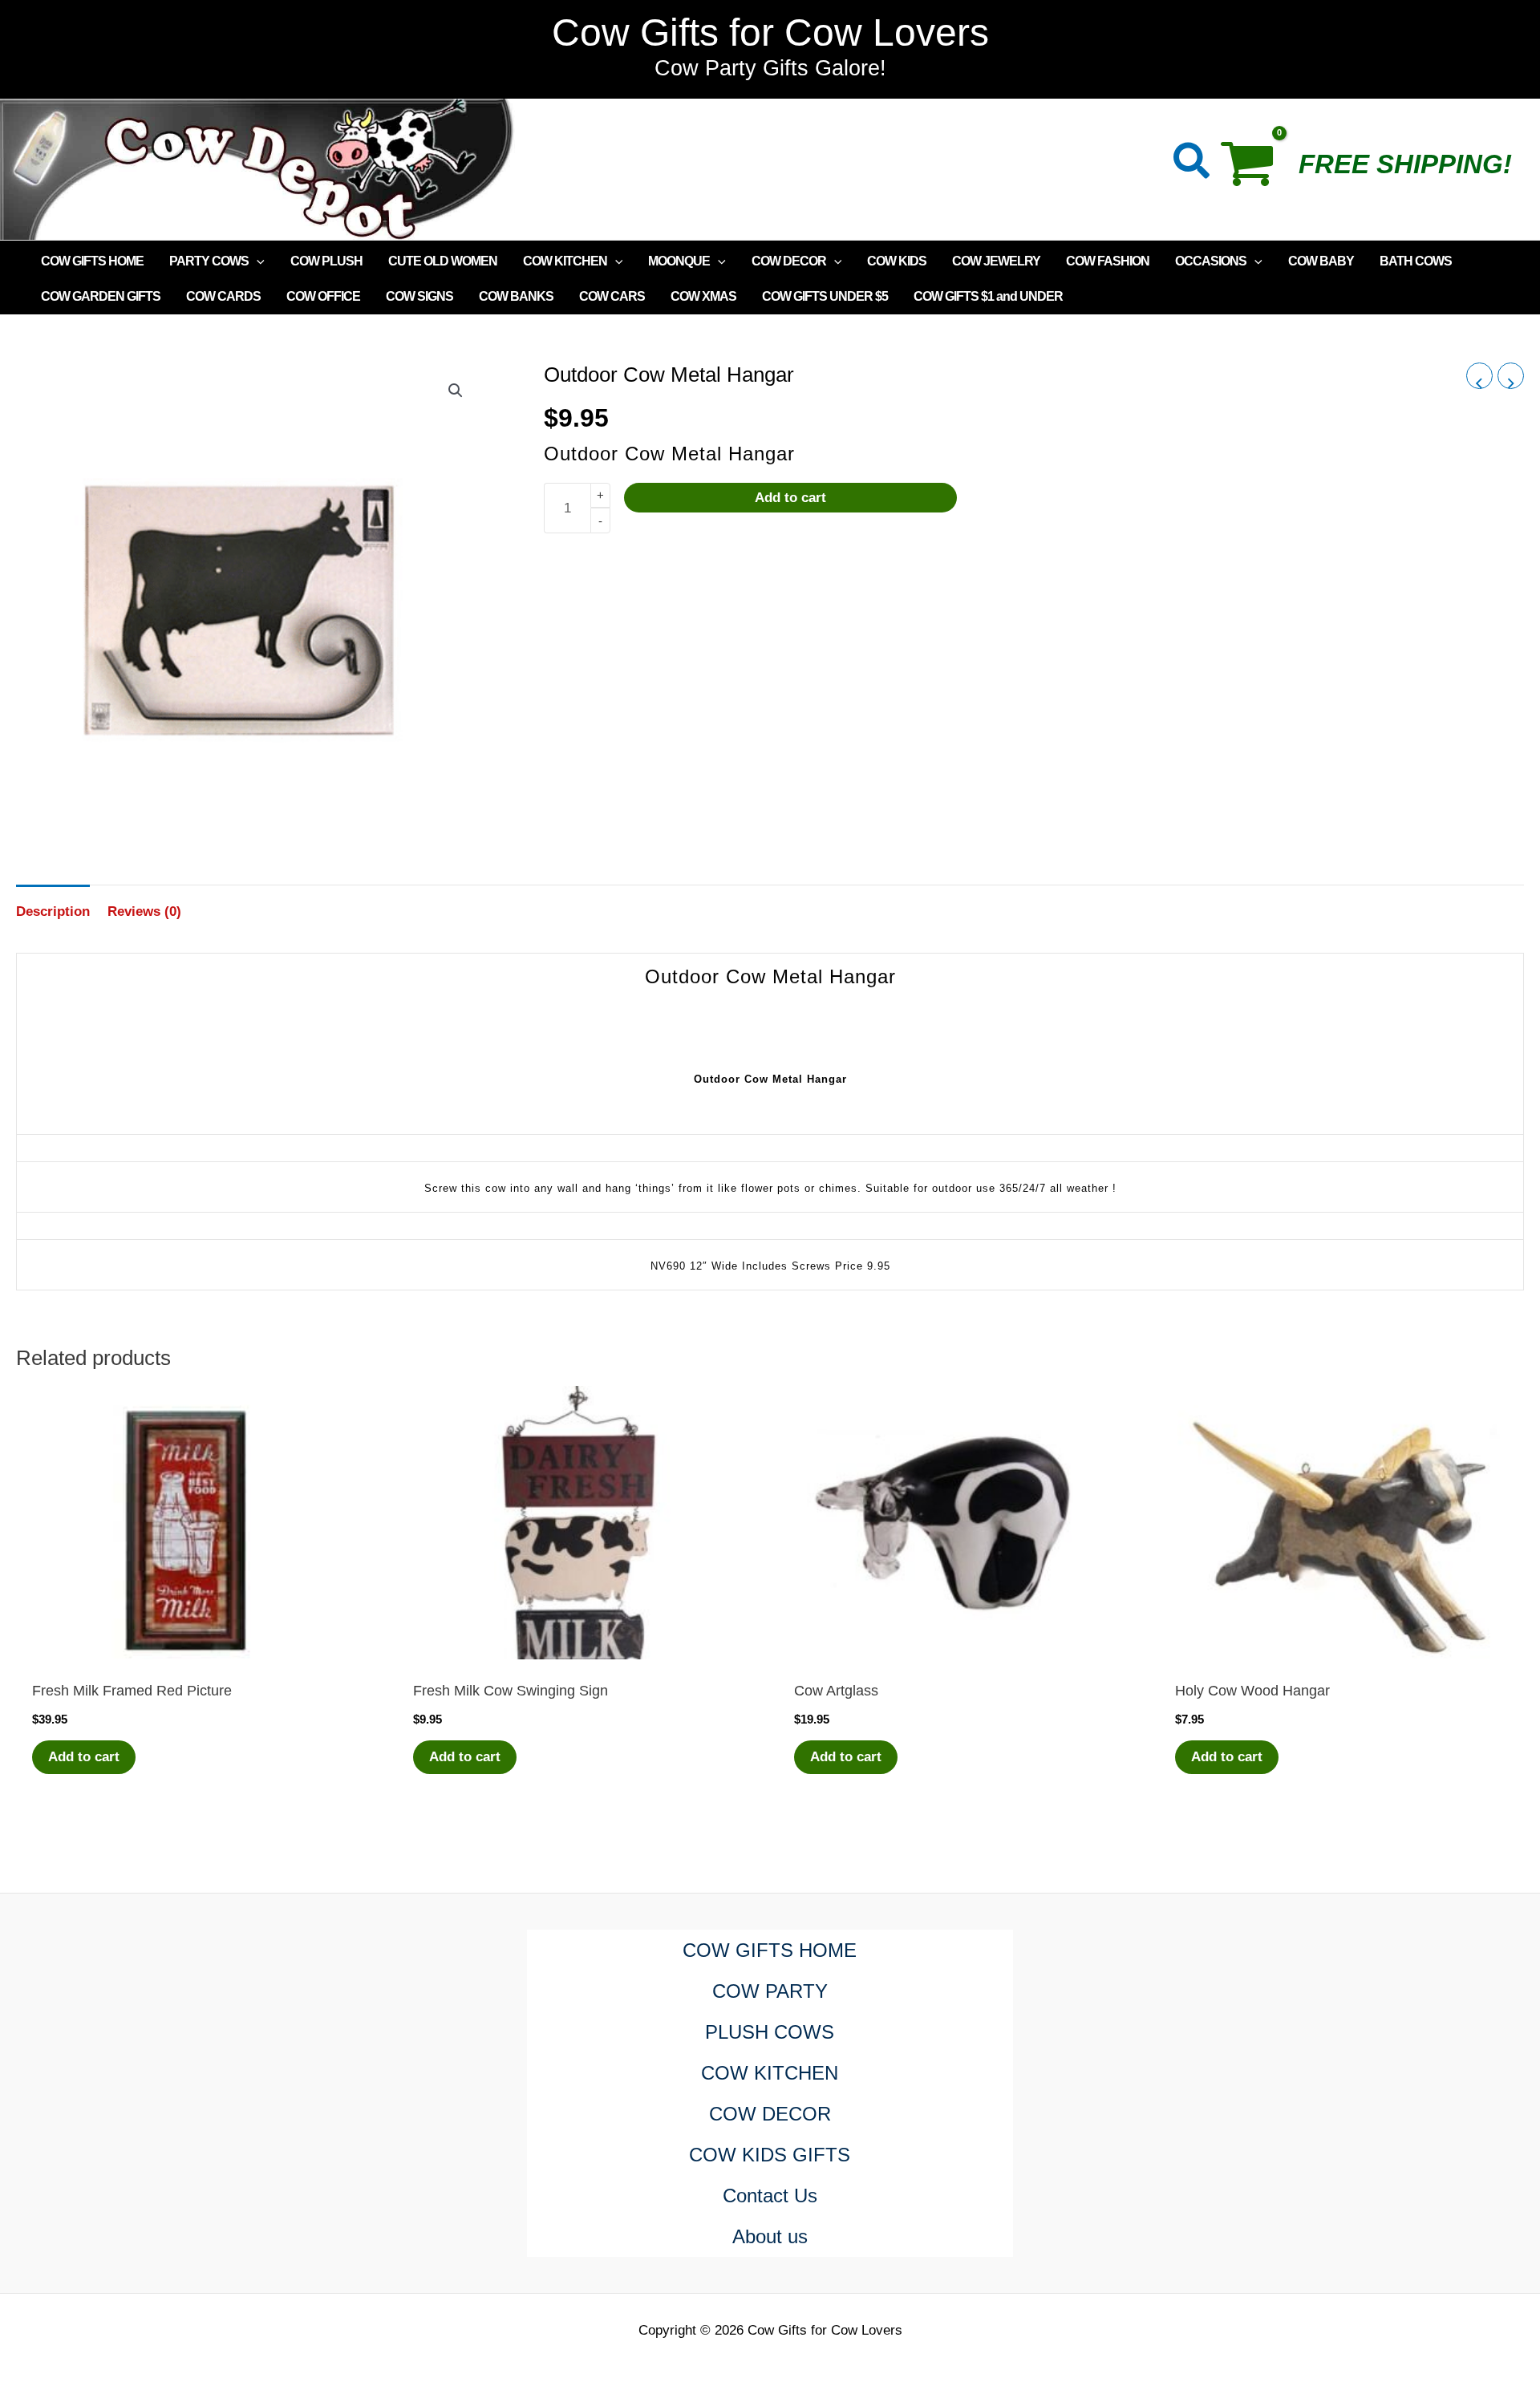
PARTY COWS (209, 261)
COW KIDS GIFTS (770, 2155)
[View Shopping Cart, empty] (1255, 169)
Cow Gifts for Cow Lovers (770, 32)
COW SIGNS (419, 296)
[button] (1192, 164)
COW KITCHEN (565, 261)
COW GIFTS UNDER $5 (825, 296)
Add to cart (790, 498)
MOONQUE (679, 261)
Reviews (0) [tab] (144, 911)
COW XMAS (703, 296)
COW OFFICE (323, 296)
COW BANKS (516, 296)
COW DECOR (789, 261)
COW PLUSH (326, 261)
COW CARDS (223, 296)
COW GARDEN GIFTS (101, 296)
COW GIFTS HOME (92, 261)
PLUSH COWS (770, 2032)
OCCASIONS (1211, 261)
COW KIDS (897, 261)
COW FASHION (1108, 261)
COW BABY (1321, 261)
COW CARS (612, 296)
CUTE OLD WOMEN (443, 261)
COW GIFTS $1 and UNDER (988, 296)
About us (770, 2236)
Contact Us (770, 2196)
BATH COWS (1416, 261)
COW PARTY (770, 1991)
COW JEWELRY (996, 261)
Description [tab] (53, 911)
